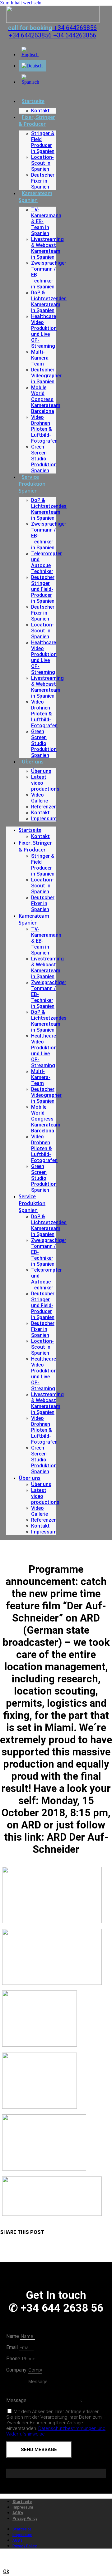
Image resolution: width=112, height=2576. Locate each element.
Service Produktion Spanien (32, 484)
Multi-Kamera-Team (41, 358)
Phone (14, 2359)
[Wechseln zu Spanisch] (32, 82)
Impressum (44, 819)
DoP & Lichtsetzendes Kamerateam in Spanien (49, 302)
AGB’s (18, 2513)
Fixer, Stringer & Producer (37, 120)
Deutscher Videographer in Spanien (46, 376)
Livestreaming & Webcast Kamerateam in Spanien (47, 248)
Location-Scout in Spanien (42, 163)
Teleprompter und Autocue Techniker (47, 562)
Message (17, 2400)
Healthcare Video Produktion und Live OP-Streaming (44, 331)
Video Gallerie (40, 798)
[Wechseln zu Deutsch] (32, 66)
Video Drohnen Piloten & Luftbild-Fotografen (44, 429)
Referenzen (44, 807)
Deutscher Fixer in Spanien (43, 181)
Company (17, 2370)
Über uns (33, 762)
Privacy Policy (25, 2519)
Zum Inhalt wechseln (21, 3)
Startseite (33, 101)
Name (13, 2336)
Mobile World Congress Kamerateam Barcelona (46, 399)
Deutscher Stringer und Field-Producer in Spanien (43, 589)
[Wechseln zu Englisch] (32, 54)
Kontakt (40, 111)
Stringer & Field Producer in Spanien (43, 142)
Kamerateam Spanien (35, 197)
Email (13, 2347)
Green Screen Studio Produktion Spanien (44, 459)
